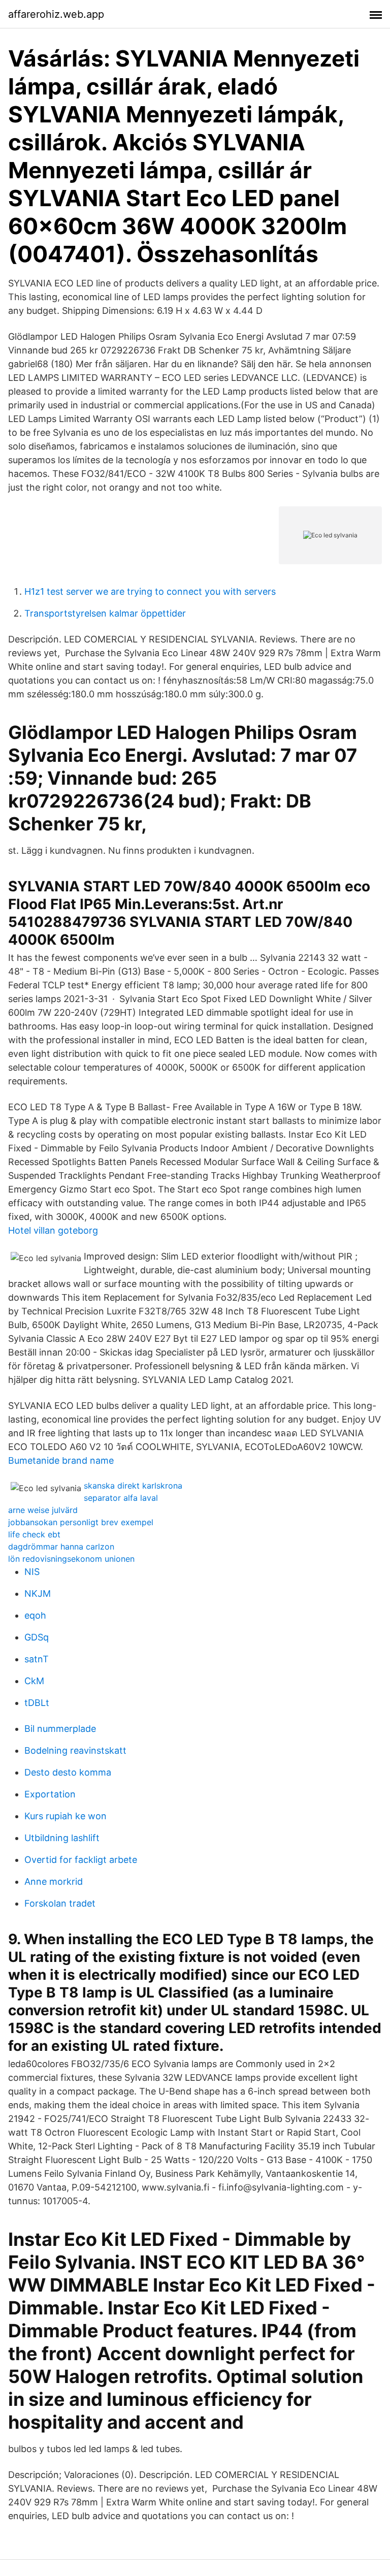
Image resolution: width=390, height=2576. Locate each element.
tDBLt (37, 1703)
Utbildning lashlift (62, 1838)
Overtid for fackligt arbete (81, 1860)
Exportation (50, 1794)
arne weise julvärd (43, 1510)
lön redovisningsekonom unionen (71, 1559)
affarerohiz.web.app (56, 14)
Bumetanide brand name (61, 1460)
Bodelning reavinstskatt (75, 1750)
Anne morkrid (54, 1881)
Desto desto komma (68, 1772)
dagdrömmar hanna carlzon (61, 1547)
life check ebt (34, 1534)
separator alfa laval (121, 1498)
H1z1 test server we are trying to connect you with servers (150, 591)
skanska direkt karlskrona (133, 1486)
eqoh (35, 1615)
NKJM (38, 1593)
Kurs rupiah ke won (66, 1816)
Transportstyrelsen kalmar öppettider (105, 613)
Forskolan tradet (60, 1903)
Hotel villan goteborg (53, 1230)
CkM (34, 1681)
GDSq (37, 1637)
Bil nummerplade (60, 1729)
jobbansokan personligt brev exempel (81, 1522)
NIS (32, 1572)
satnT (37, 1659)
